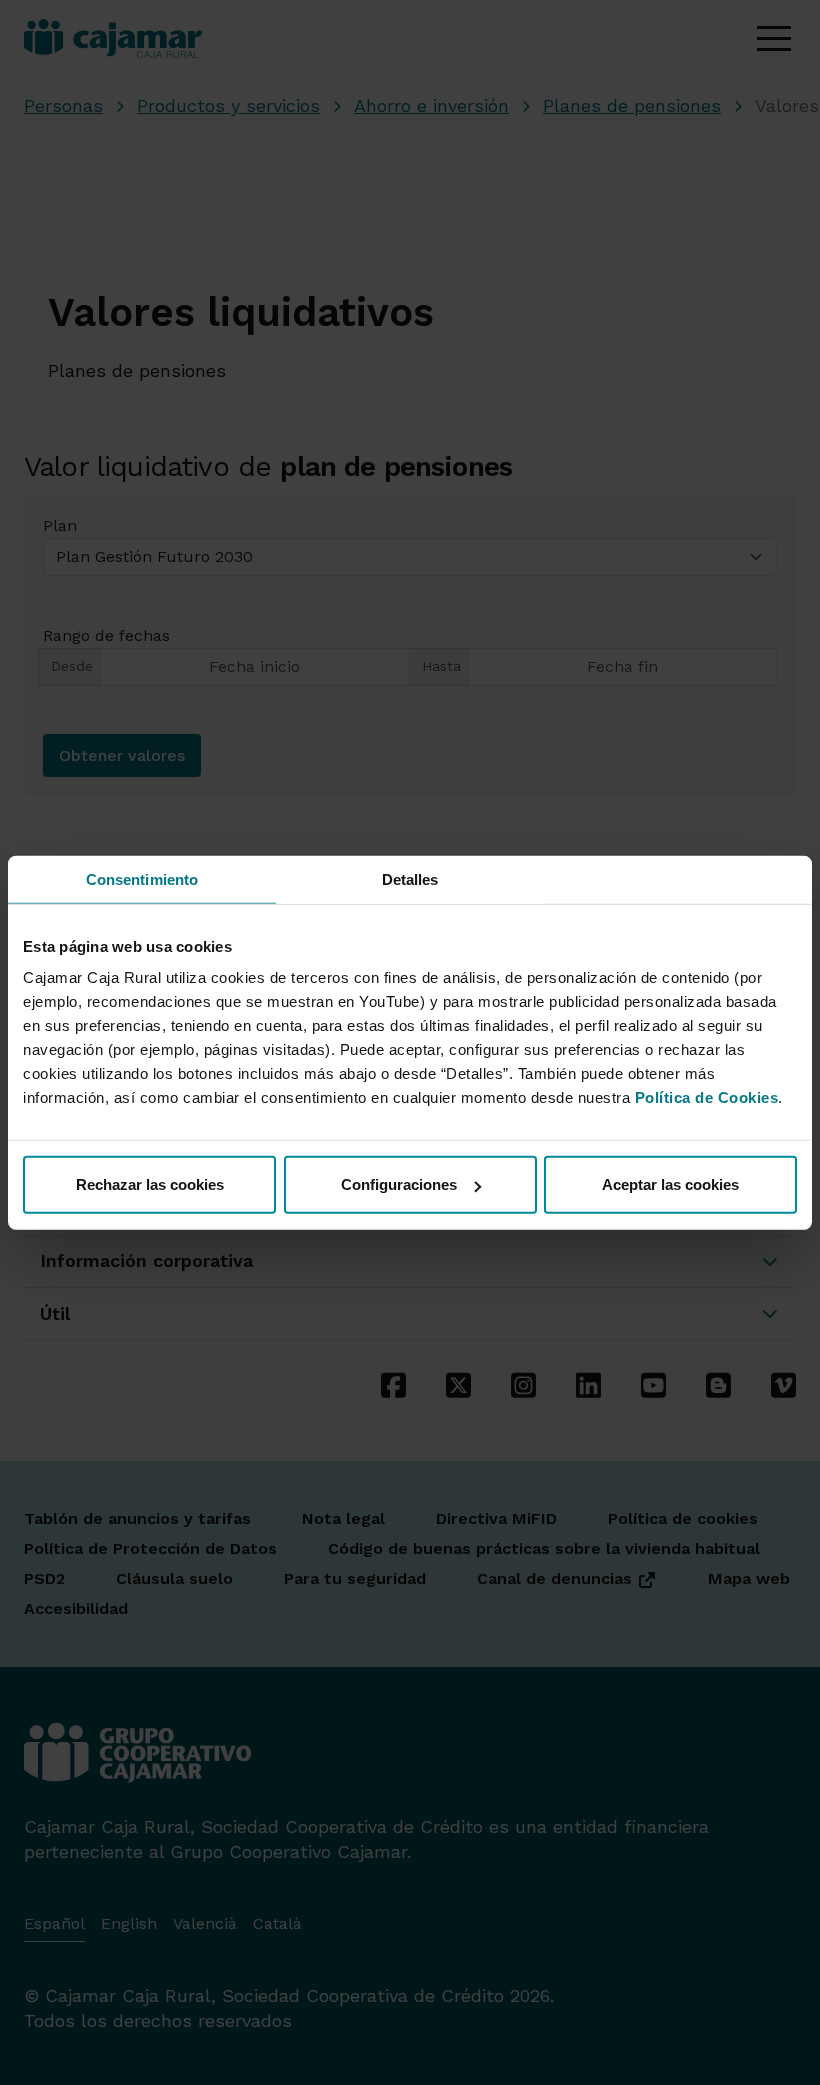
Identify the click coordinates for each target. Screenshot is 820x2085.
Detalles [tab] (410, 878)
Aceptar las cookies (670, 1184)
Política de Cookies (707, 1097)
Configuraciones (399, 1184)
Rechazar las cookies (150, 1184)
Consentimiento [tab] (142, 878)
